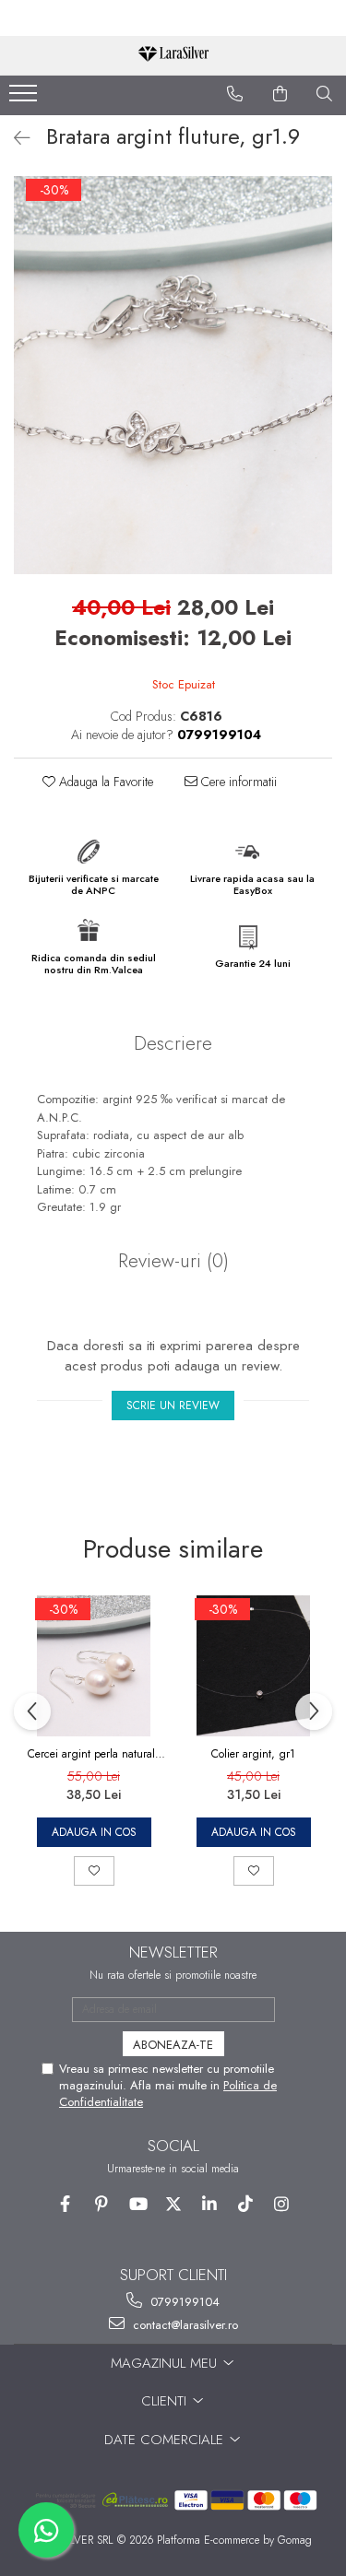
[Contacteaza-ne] (235, 94)
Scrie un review (173, 1406)
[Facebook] (65, 2204)
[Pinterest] (101, 2204)
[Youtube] (137, 2204)
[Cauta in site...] (325, 94)
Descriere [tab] (173, 1043)
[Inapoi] (14, 139)
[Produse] (25, 99)
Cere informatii (237, 782)
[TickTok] (245, 2204)
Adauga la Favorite (104, 782)
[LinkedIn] (209, 2204)
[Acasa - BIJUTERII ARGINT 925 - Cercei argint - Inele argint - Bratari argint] (173, 56)
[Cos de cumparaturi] (280, 94)
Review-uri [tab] (173, 1261)
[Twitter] (173, 2204)
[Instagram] (281, 2204)
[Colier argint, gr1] (253, 1666)
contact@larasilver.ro (184, 2325)
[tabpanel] (173, 375)
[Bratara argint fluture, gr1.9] (173, 375)
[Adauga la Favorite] (94, 1871)
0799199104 (183, 2302)
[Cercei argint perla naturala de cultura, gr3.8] (94, 1666)
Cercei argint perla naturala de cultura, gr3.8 (94, 1754)
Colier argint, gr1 (253, 1754)
